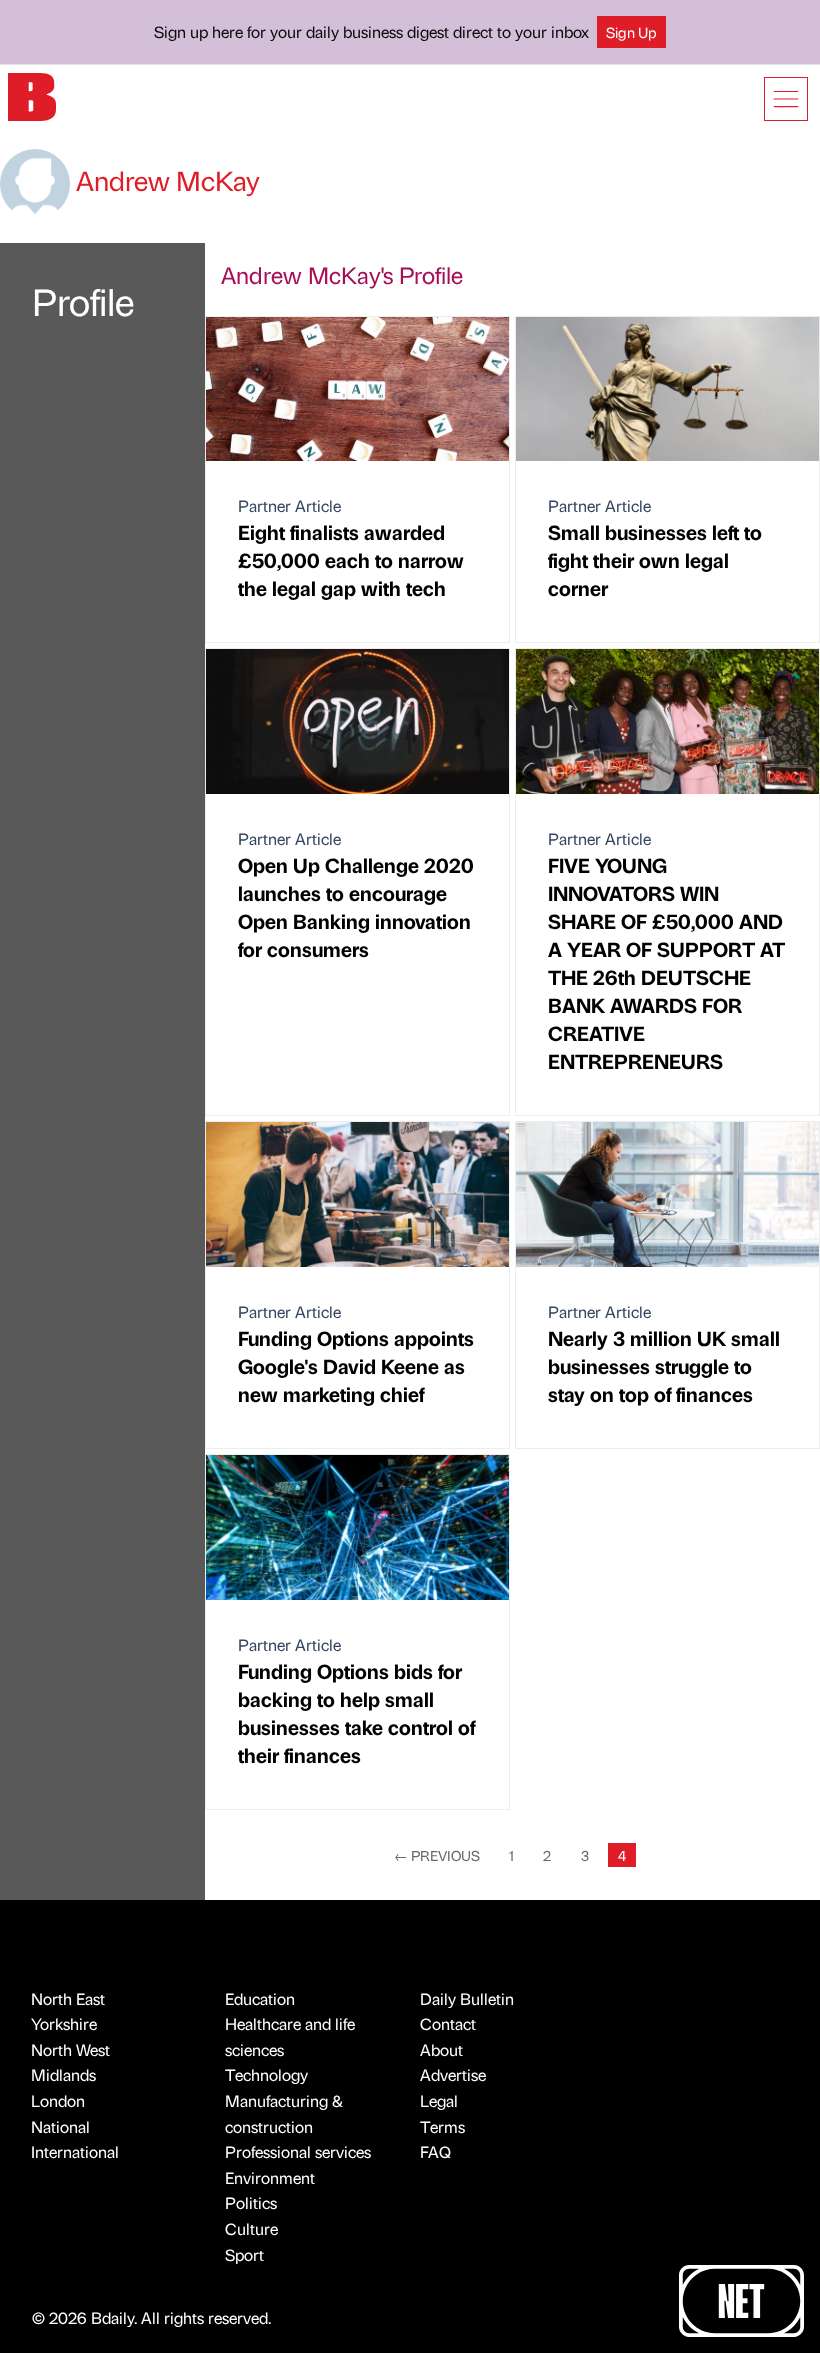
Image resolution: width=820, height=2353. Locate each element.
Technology (266, 2074)
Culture (251, 2228)
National (60, 2126)
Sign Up (631, 32)
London (58, 2100)
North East (68, 1998)
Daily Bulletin (467, 1998)
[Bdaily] (32, 95)
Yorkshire (64, 2023)
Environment (270, 2177)
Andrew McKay (165, 180)
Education (260, 1998)
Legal (439, 2100)
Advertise (453, 2074)
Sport (244, 2254)
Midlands (63, 2074)
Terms (442, 2126)
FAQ (435, 2151)
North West (70, 2049)
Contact (448, 2023)
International (75, 2151)
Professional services (298, 2151)
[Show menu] (786, 99)
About (441, 2049)
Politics (251, 2202)
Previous (437, 1855)
